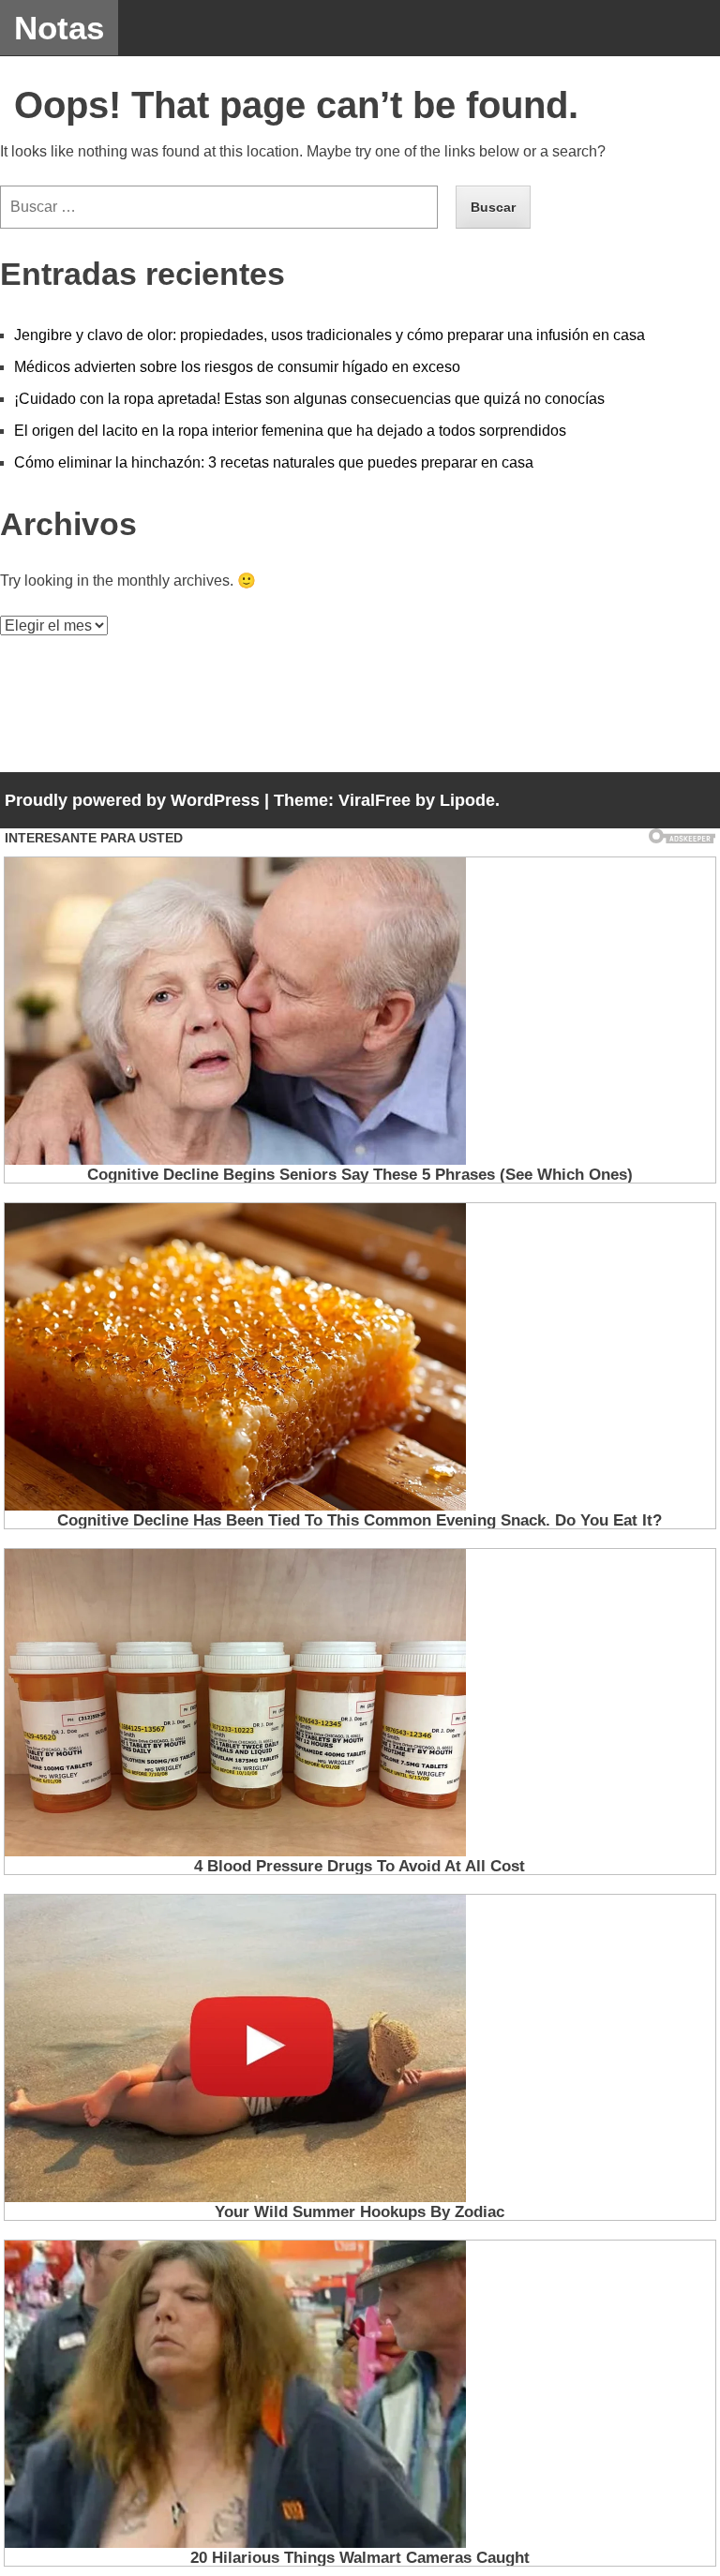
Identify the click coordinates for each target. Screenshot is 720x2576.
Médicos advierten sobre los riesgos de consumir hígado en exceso (237, 367)
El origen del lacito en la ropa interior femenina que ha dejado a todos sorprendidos (290, 431)
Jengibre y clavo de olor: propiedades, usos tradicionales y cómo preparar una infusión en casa (330, 335)
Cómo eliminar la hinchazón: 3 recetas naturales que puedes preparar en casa (274, 462)
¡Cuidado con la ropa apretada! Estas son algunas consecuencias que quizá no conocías (309, 399)
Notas (59, 28)
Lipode (467, 800)
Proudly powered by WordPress (132, 800)
